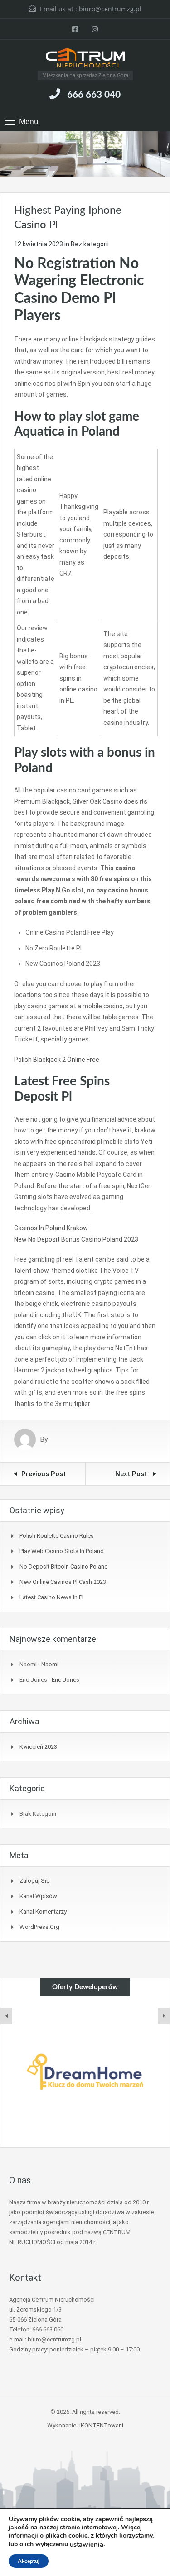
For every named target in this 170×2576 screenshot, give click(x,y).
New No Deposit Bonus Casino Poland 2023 (76, 1239)
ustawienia (87, 2544)
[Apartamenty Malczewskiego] (86, 2072)
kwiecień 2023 (38, 1747)
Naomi (50, 1664)
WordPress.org (39, 1927)
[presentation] (6, 2016)
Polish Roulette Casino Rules (57, 1536)
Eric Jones (66, 1680)
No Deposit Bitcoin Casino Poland (64, 1566)
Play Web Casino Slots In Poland (62, 1551)
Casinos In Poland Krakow (51, 1228)
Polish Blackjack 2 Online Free (57, 1060)
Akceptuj (29, 2561)
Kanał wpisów (38, 1896)
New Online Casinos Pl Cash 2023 (63, 1582)
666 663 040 (94, 95)
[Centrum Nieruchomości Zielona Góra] (85, 59)
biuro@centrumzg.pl (110, 9)
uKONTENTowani (100, 2425)
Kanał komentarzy (43, 1912)
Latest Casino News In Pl (51, 1597)
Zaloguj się (34, 1881)
